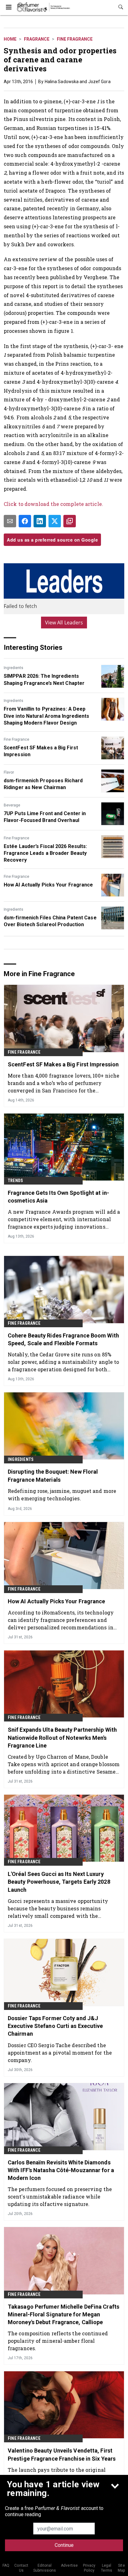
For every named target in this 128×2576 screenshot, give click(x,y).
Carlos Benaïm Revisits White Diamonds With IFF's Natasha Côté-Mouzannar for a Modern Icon (61, 2170)
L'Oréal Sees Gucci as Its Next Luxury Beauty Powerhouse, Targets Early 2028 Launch (59, 1882)
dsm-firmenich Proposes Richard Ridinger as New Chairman (43, 784)
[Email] (10, 521)
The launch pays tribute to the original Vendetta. (57, 2473)
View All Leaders (64, 623)
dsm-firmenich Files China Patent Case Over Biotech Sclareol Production (50, 921)
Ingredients (14, 668)
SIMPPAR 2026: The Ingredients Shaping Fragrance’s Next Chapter (44, 679)
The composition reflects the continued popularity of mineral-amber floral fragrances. (58, 2341)
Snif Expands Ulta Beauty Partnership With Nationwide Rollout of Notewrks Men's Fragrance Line (62, 1737)
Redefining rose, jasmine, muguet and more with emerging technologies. (62, 1495)
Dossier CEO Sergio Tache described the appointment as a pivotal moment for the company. (60, 2053)
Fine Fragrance (75, 39)
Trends (15, 1181)
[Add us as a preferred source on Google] (70, 521)
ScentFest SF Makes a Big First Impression (41, 751)
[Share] (25, 521)
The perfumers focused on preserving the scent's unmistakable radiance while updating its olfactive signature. (60, 2197)
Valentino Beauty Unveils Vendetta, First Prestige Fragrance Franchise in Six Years (62, 2454)
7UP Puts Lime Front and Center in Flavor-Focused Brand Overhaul (45, 817)
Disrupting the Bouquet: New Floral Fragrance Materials (53, 1476)
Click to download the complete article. (53, 504)
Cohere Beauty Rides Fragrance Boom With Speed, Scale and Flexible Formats (63, 1339)
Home (10, 39)
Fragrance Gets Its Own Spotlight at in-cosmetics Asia (58, 1197)
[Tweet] (55, 521)
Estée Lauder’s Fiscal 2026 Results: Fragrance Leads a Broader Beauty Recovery (46, 853)
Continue (64, 2545)
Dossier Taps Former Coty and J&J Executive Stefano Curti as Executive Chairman (55, 2026)
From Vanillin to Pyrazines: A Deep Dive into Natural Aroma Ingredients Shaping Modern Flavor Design (47, 716)
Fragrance (37, 39)
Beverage (12, 805)
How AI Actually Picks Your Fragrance (48, 885)
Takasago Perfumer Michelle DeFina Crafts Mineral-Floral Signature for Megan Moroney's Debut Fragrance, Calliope (64, 2314)
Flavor (9, 772)
